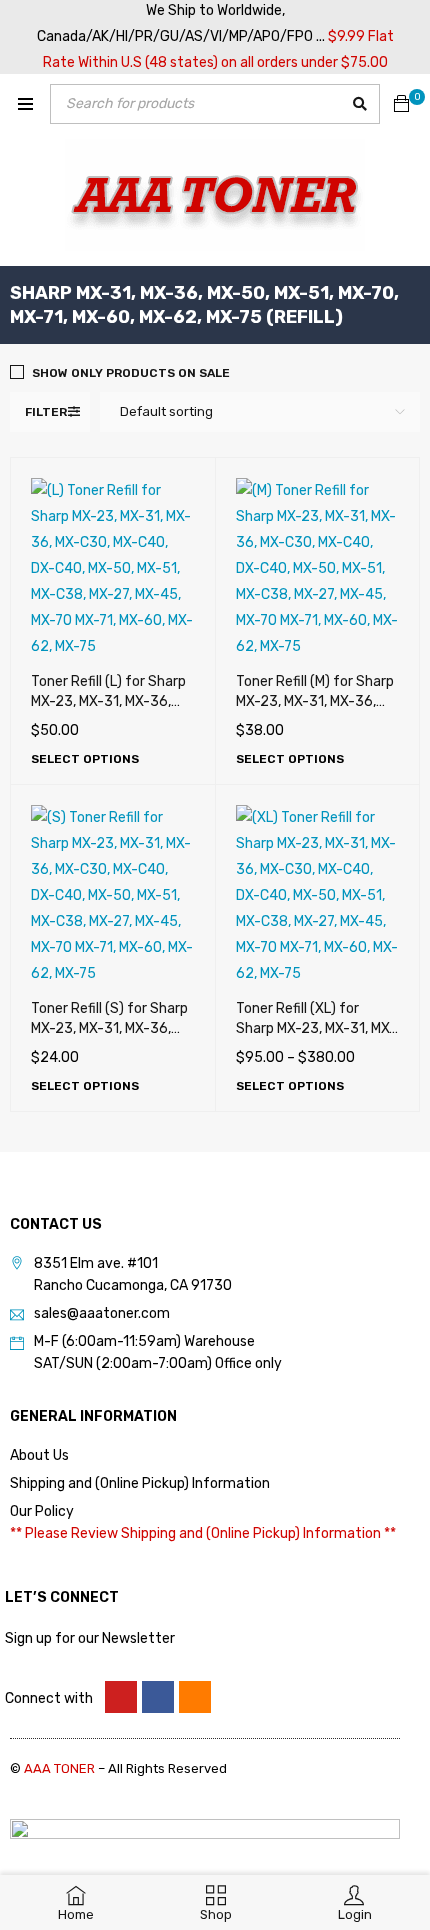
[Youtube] (121, 1697)
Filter (46, 412)
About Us (39, 1455)
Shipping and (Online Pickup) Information (140, 1483)
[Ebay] (195, 1697)
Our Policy (42, 1511)
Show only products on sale (131, 373)
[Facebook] (158, 1697)
